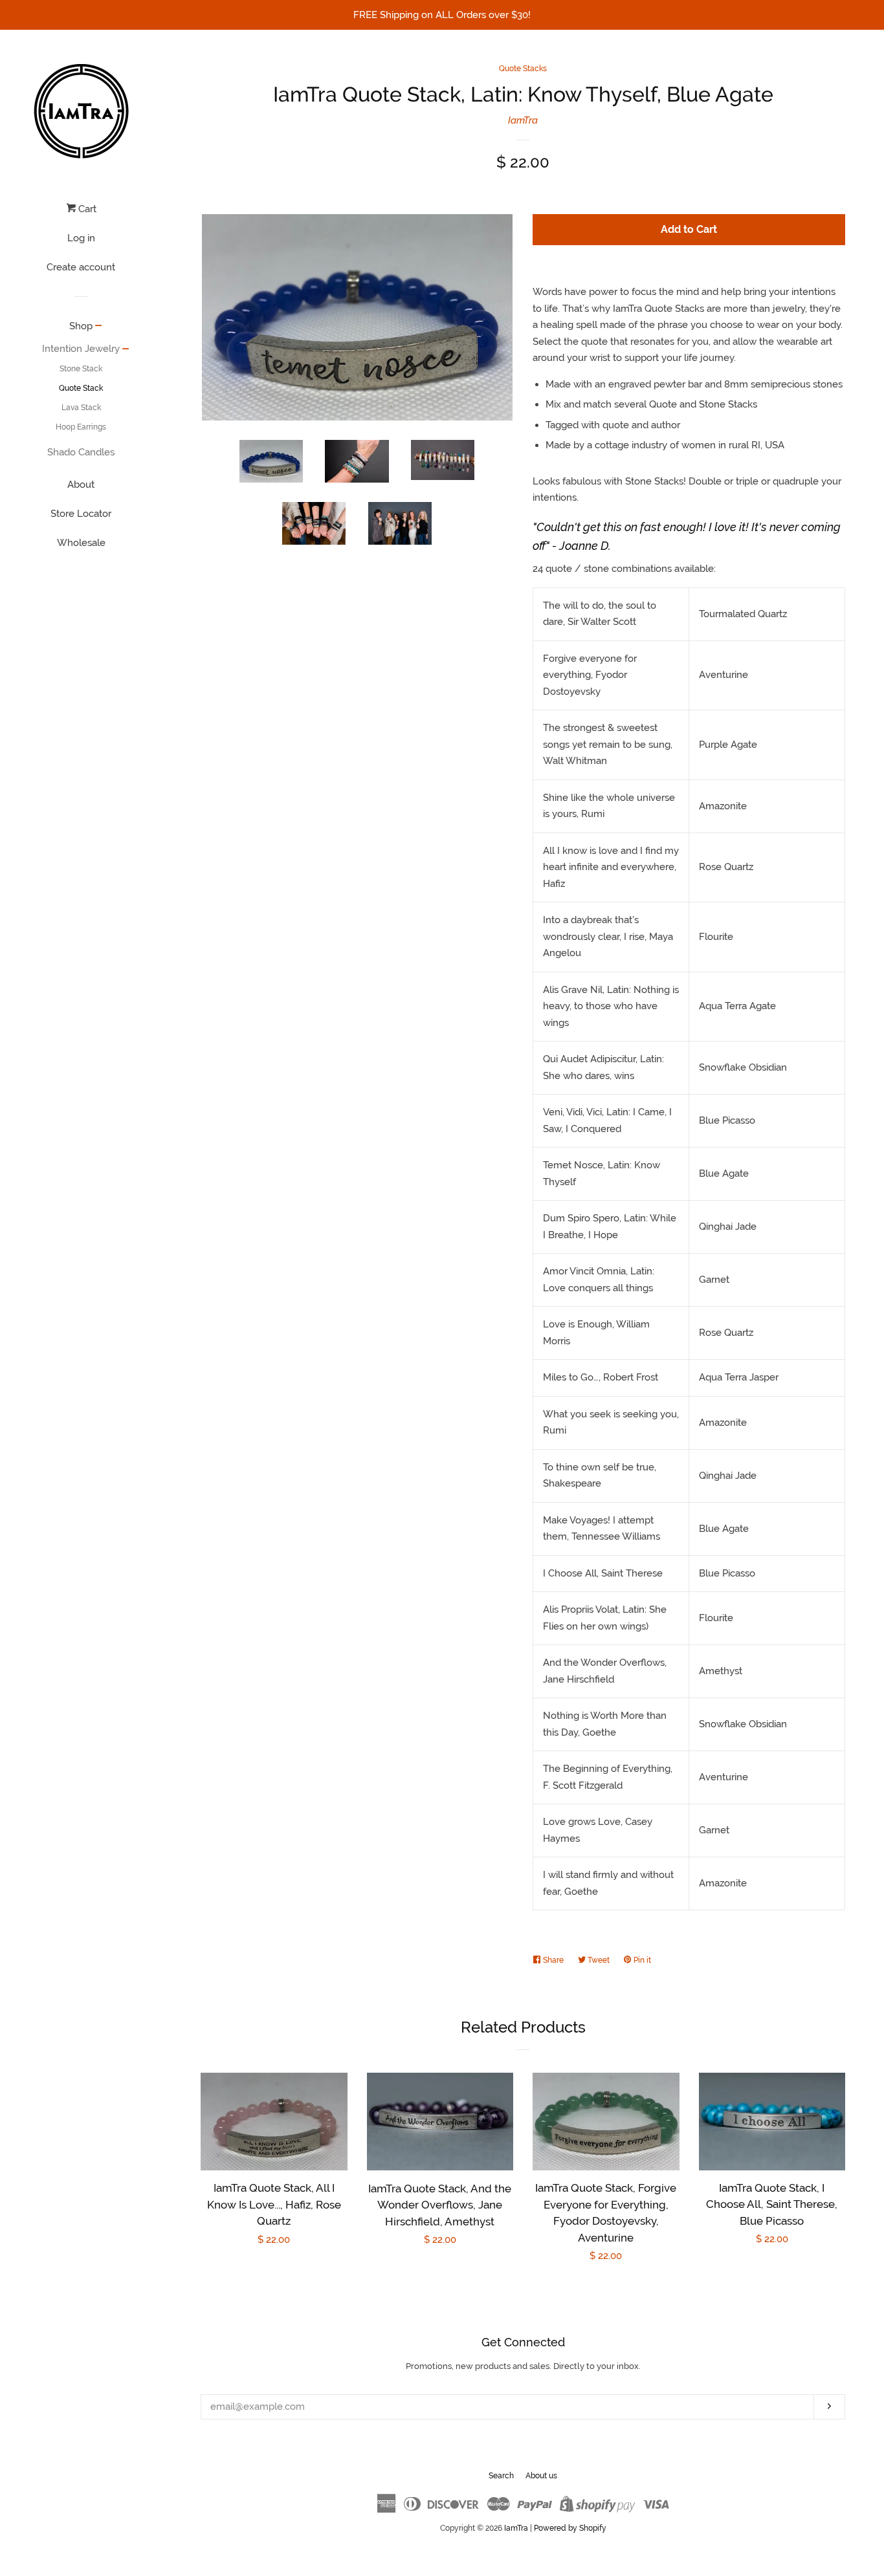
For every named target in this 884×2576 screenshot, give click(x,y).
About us (541, 2476)
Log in (81, 238)
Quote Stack (81, 388)
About (81, 485)
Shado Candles (81, 452)
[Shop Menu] (99, 327)
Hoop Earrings (81, 427)
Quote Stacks (523, 69)
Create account (81, 267)
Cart (86, 209)
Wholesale (81, 543)
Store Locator (81, 514)
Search (501, 2476)
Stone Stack (81, 369)
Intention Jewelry (81, 349)
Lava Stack (81, 408)
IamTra (523, 120)
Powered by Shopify (570, 2528)
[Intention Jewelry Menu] (126, 350)
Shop (81, 326)
